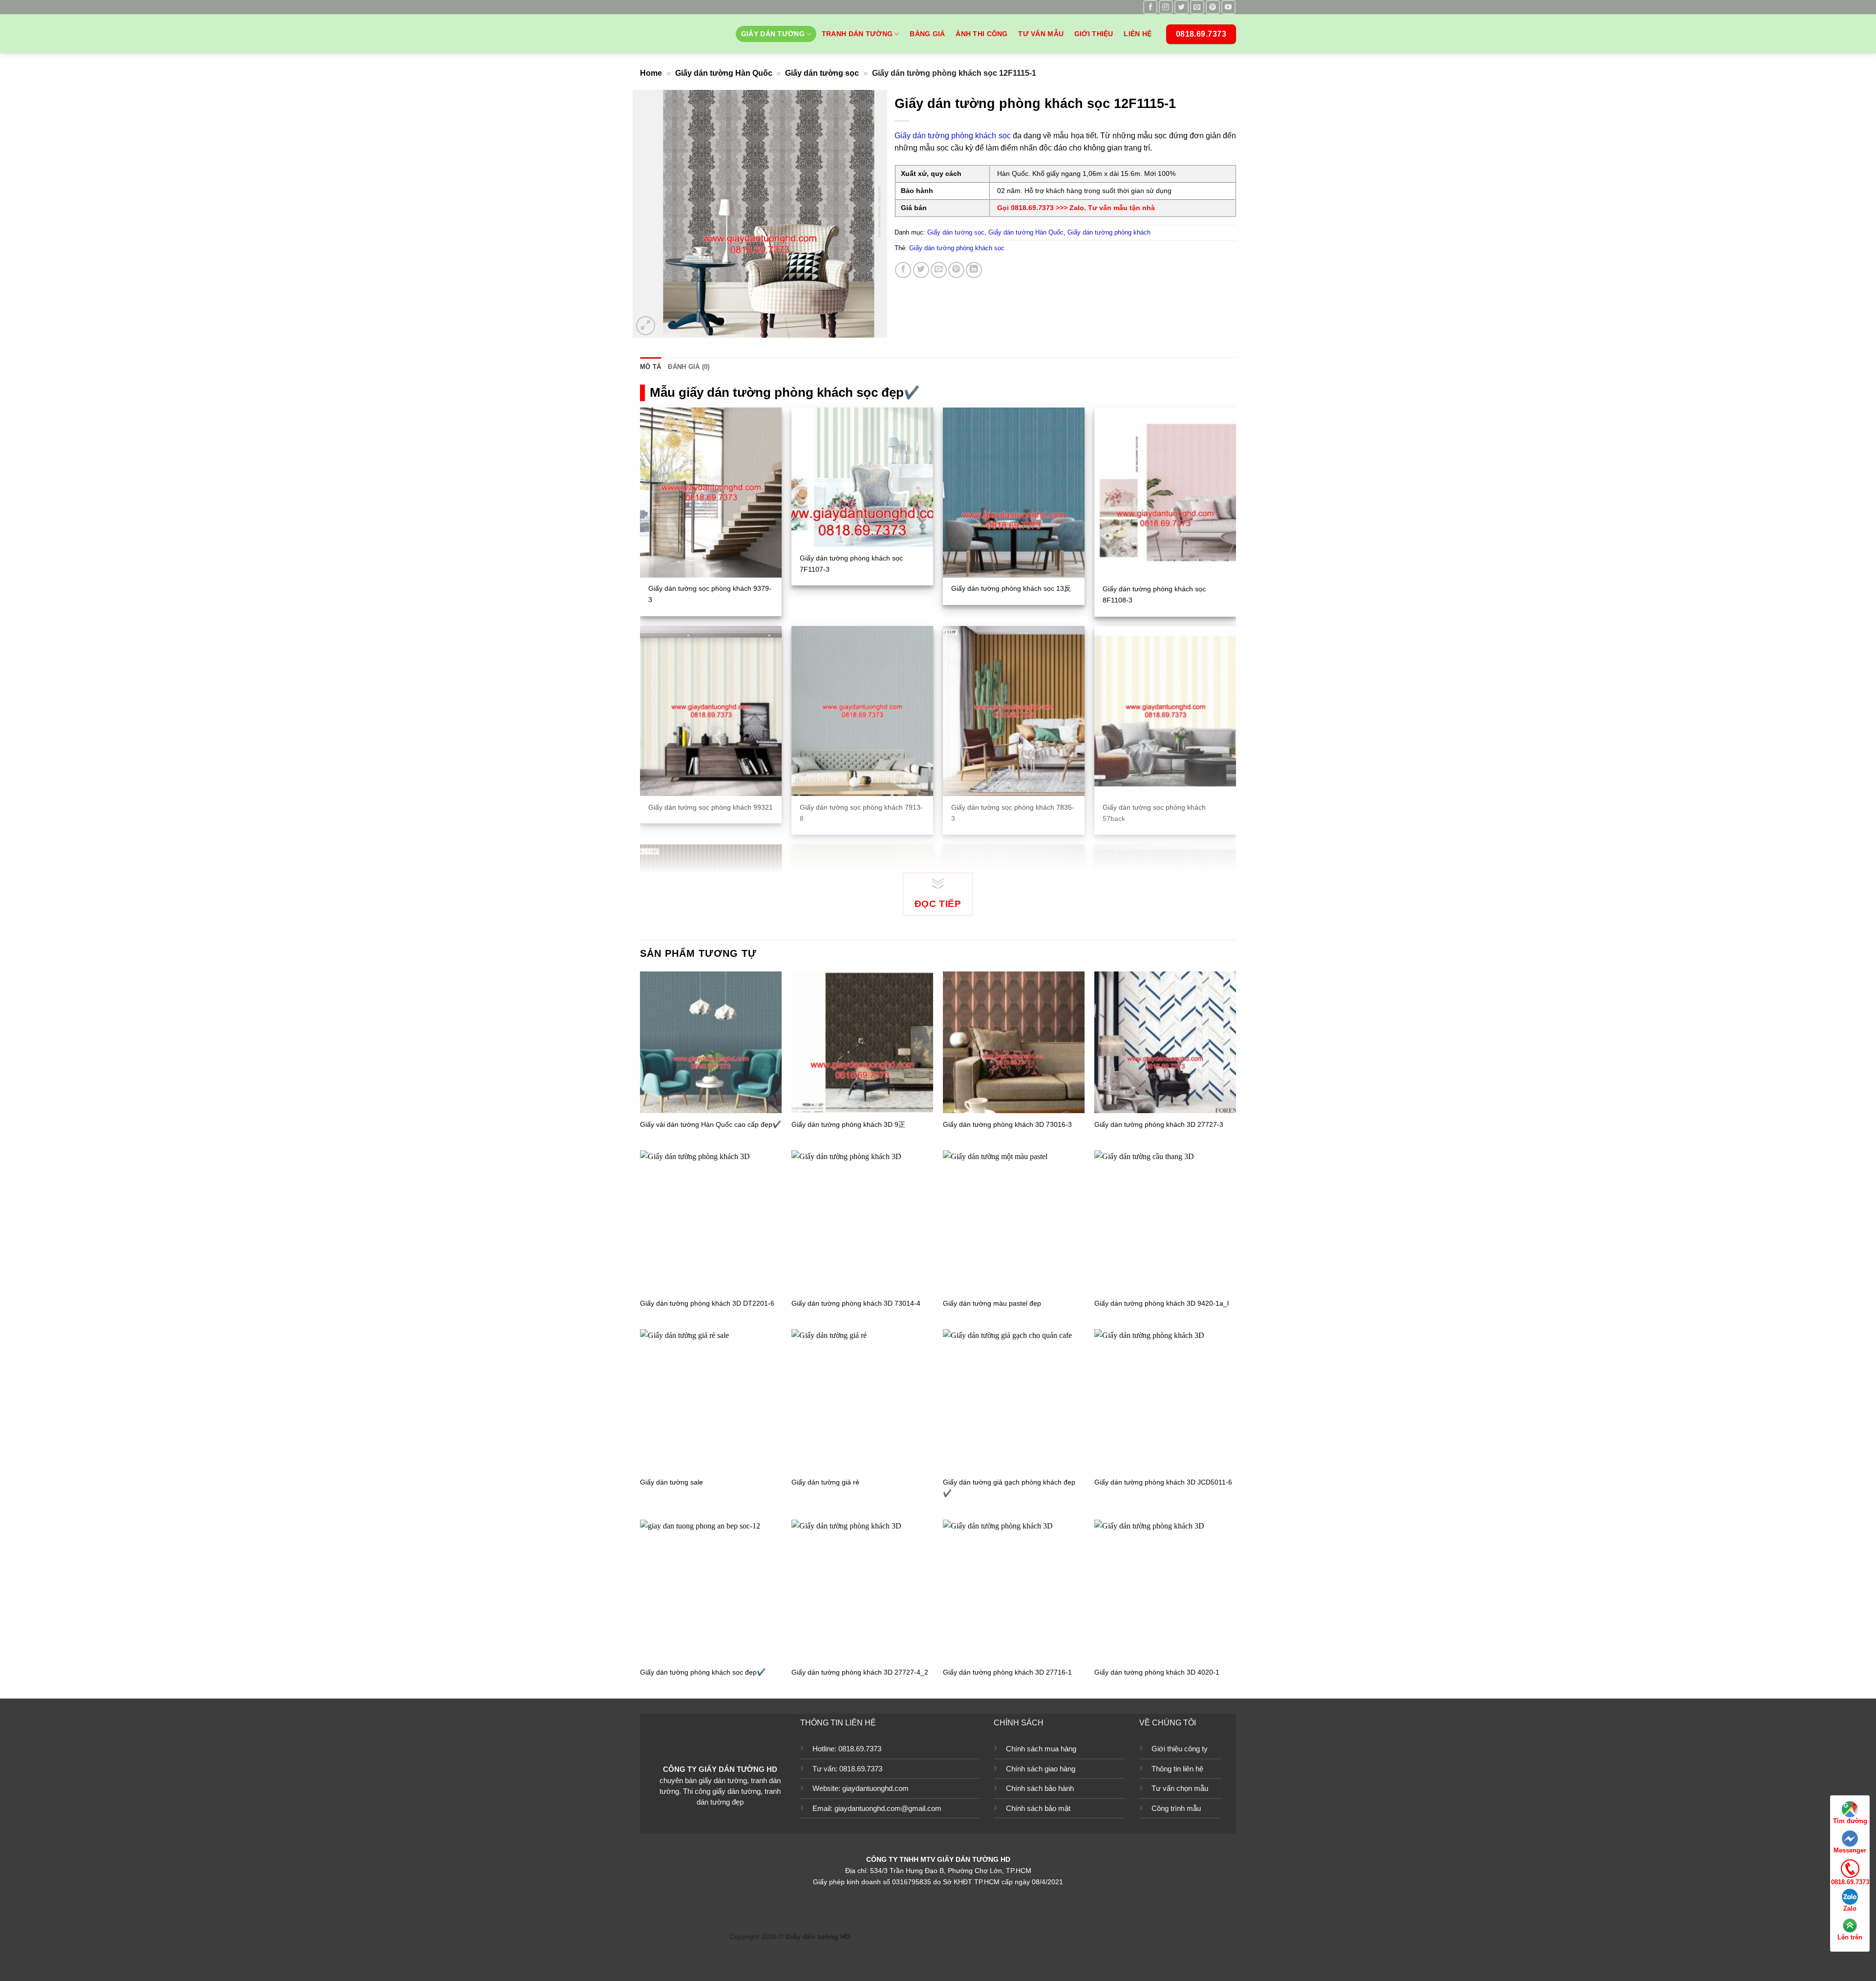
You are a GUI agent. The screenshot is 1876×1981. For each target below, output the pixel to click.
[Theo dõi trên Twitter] (1182, 7)
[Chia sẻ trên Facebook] (903, 270)
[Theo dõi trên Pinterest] (1213, 7)
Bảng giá (927, 34)
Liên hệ (1138, 34)
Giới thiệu (1094, 34)
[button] (646, 326)
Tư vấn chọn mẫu (1180, 1788)
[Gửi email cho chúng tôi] (1197, 7)
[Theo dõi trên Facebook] (1150, 7)
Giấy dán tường (773, 34)
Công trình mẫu (1176, 1808)
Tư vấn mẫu (1041, 34)
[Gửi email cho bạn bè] (939, 270)
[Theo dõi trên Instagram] (1166, 7)
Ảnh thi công (981, 34)
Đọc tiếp (938, 904)
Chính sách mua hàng (1041, 1749)
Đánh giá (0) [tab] (689, 367)
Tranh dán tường (857, 34)
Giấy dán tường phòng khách (1109, 232)
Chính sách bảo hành (1040, 1788)
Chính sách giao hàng (1041, 1769)
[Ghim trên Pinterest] (956, 270)
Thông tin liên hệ (1177, 1769)
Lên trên (1850, 1937)
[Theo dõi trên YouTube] (1228, 7)
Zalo (1850, 1908)
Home (651, 73)
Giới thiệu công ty (1180, 1749)
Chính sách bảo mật (1038, 1808)
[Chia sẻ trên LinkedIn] (974, 270)
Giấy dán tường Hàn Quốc (724, 73)
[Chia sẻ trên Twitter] (921, 270)
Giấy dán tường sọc (822, 73)
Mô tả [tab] (650, 367)
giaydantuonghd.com (875, 1788)
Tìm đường (1850, 1821)
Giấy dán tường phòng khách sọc (953, 136)
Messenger (1850, 1850)
